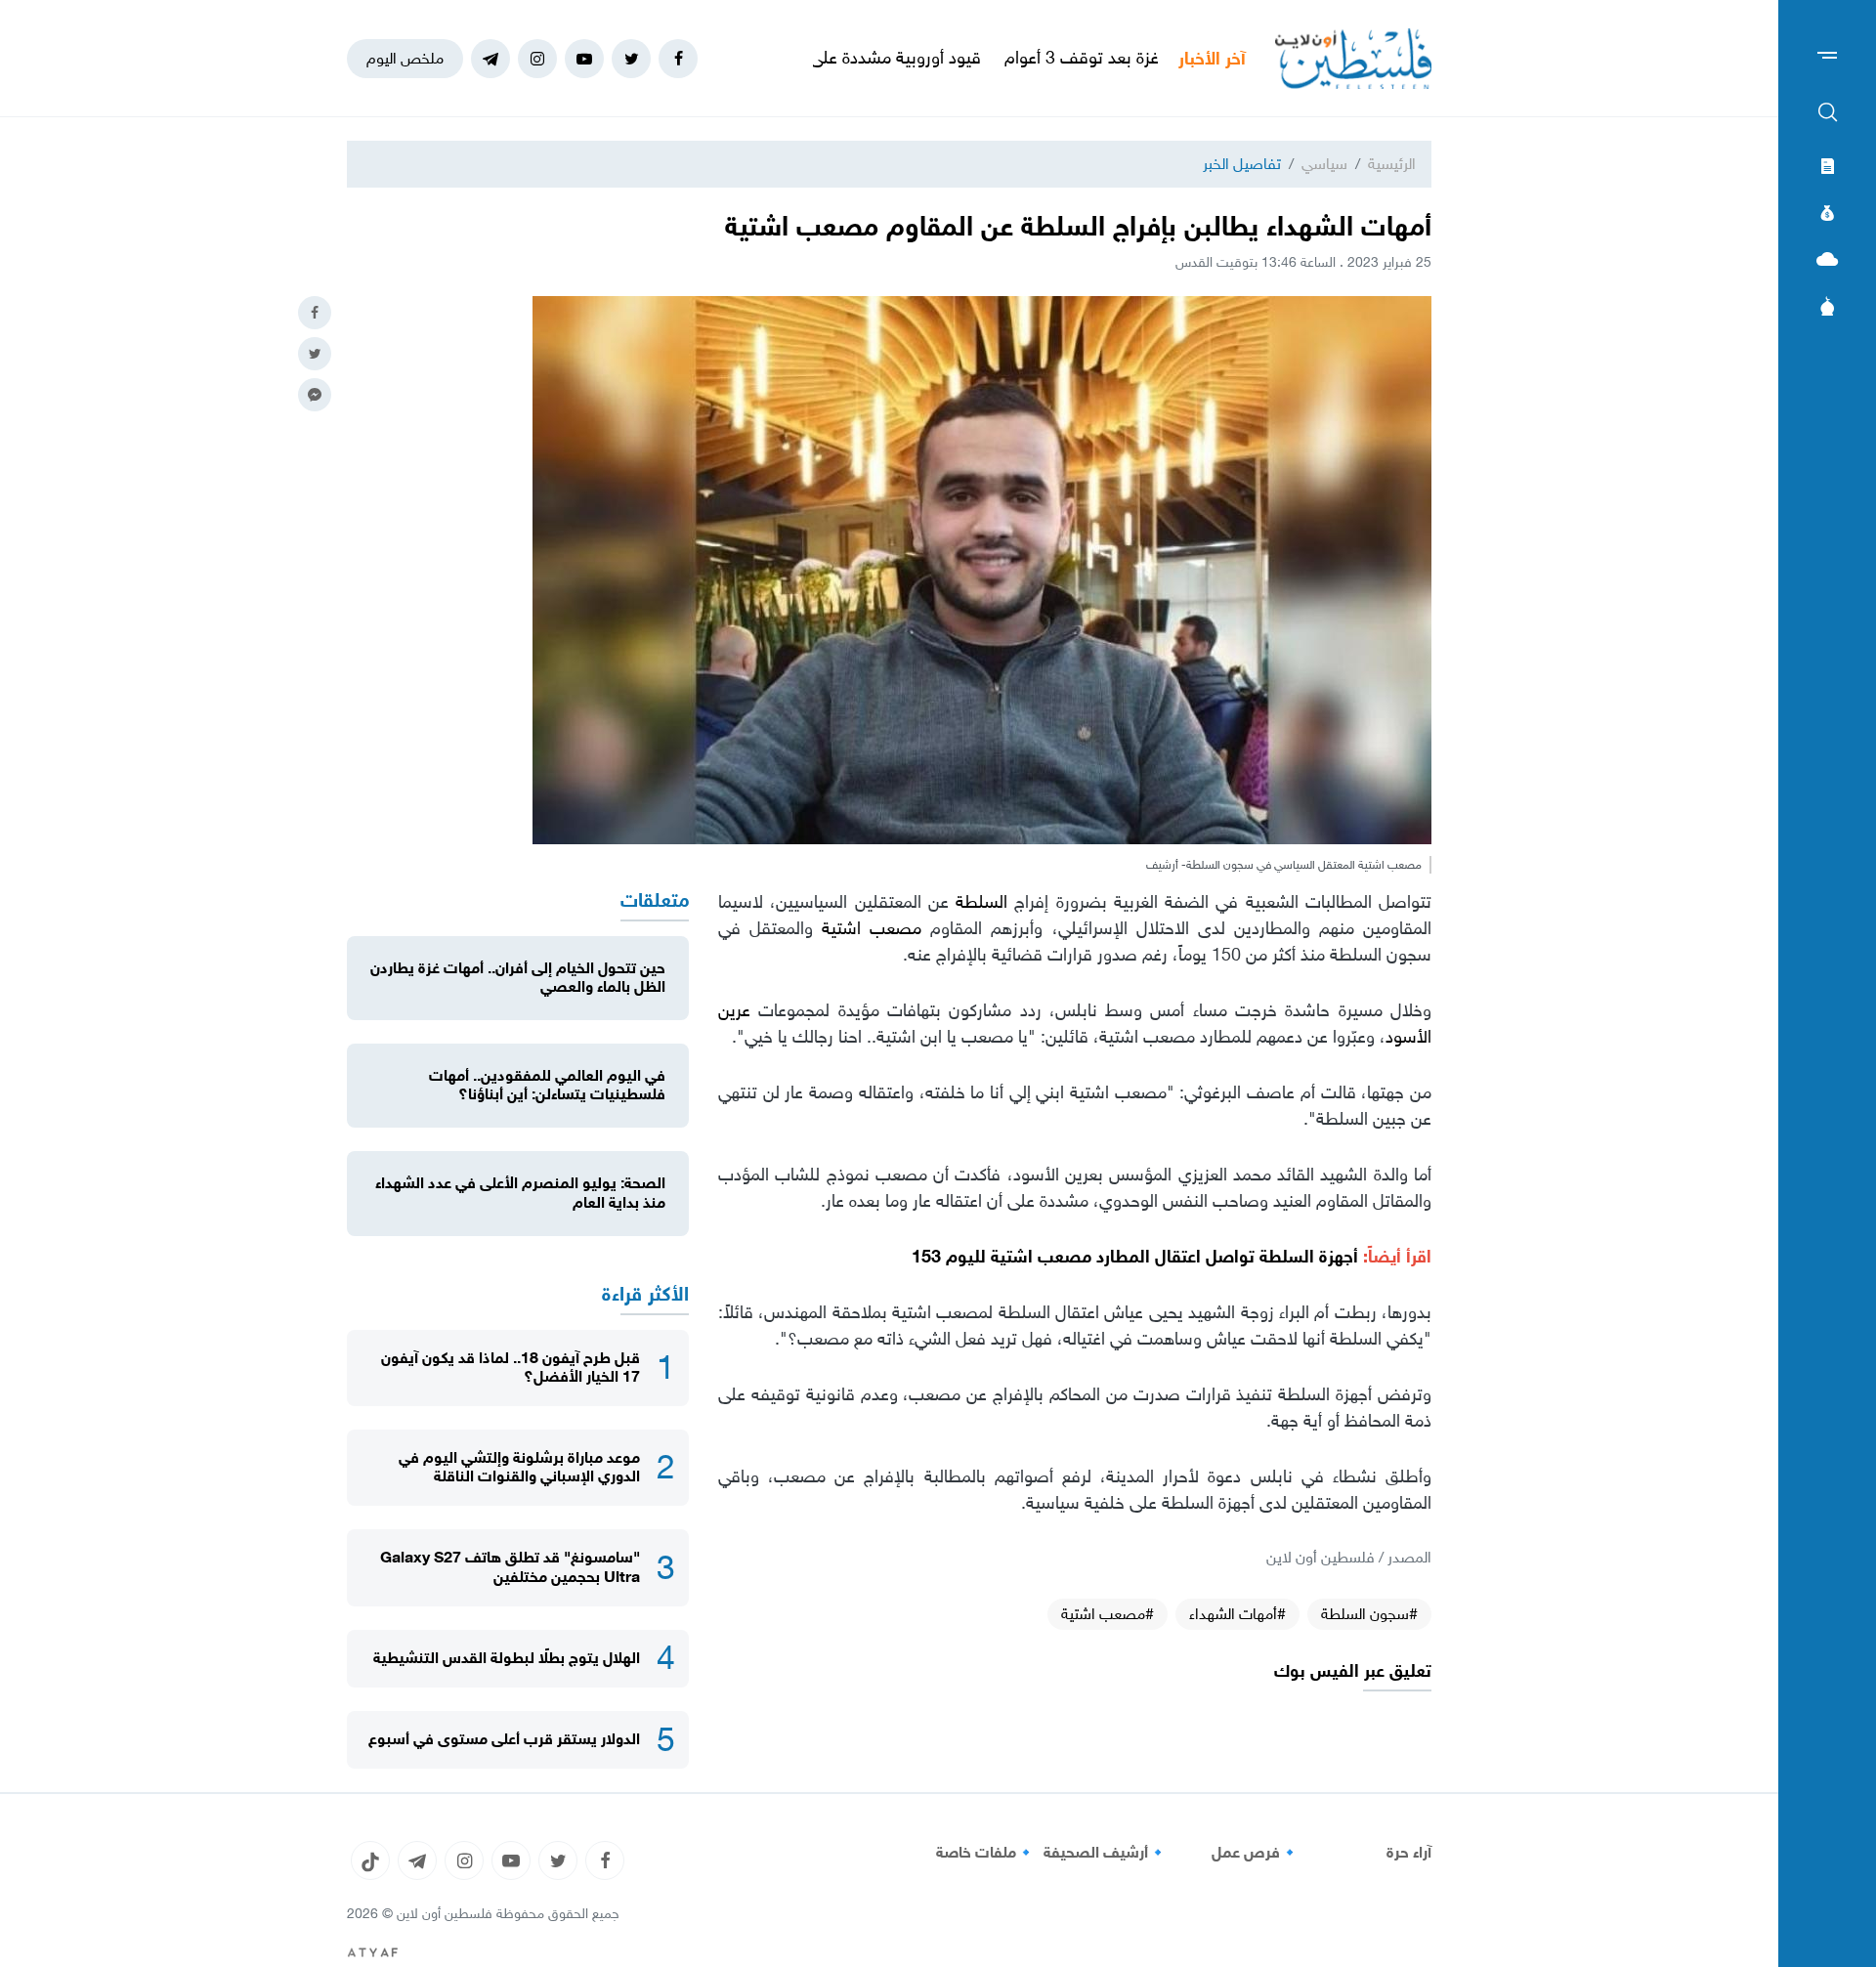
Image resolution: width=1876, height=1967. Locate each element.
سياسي (1324, 164)
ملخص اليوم (405, 58)
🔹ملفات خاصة (986, 1853)
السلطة (985, 902)
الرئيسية (1392, 164)
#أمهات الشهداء (1237, 1614)
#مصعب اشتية (1108, 1614)
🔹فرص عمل (1256, 1853)
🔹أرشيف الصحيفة (1106, 1853)
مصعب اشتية (876, 928)
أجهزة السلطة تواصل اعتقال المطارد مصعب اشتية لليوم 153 (1135, 1257)
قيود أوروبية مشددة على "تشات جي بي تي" (913, 58)
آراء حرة (1409, 1853)
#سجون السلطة (1369, 1614)
